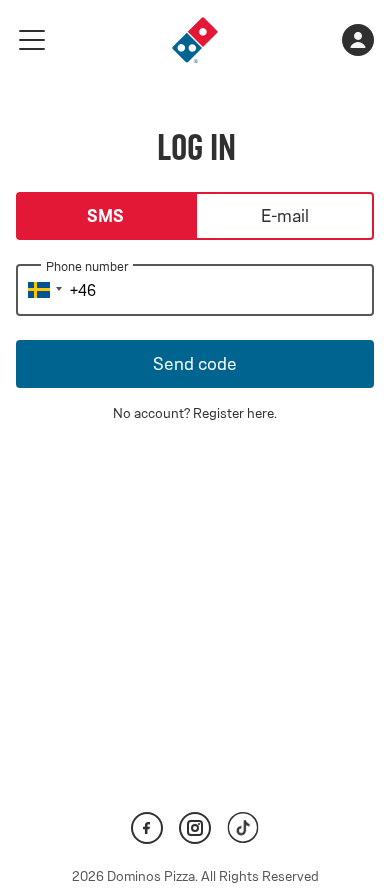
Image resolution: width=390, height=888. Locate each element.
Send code (195, 364)
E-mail (285, 216)
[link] (195, 40)
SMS (105, 216)
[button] (42, 290)
